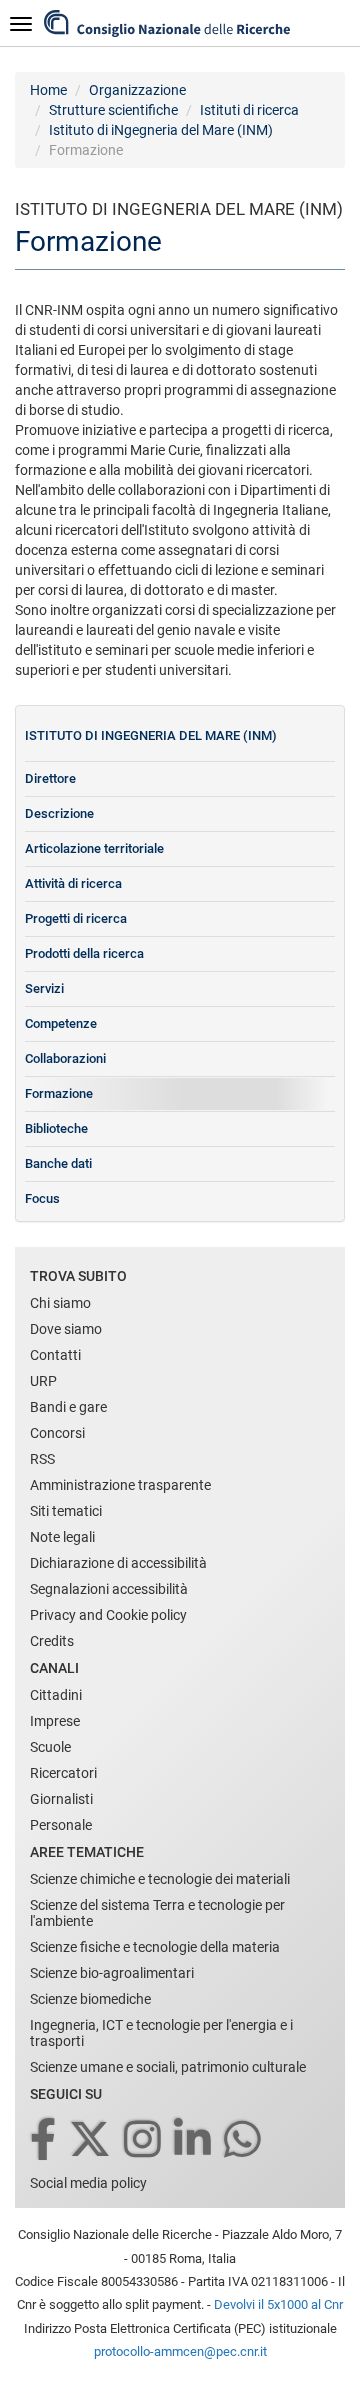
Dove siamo (66, 1329)
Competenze (61, 1023)
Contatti (55, 1355)
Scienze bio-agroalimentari (112, 1973)
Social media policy (88, 2183)
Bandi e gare (68, 1407)
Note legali (62, 1537)
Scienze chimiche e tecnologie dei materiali (160, 1879)
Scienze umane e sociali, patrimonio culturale (168, 2067)
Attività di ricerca (73, 883)
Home (48, 90)
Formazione (59, 1093)
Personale (61, 1825)
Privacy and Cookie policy (108, 1615)
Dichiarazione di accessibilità (118, 1563)
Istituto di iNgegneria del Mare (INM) (161, 130)
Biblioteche (56, 1128)
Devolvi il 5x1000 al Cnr (278, 2304)
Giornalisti (61, 1799)
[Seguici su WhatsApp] (244, 2140)
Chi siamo (60, 1303)
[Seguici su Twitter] (91, 2140)
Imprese (55, 1721)
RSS (42, 1459)
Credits (52, 1641)
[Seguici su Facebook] (44, 2140)
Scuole (50, 1747)
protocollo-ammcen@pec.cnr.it (180, 2351)
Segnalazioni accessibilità (109, 1589)
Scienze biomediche (90, 1999)
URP (43, 1381)
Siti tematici (66, 1511)
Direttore (50, 778)
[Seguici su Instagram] (144, 2140)
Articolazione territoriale (94, 848)
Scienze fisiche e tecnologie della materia (155, 1947)
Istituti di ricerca (249, 110)
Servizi (44, 988)
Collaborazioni (65, 1058)
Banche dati (58, 1163)
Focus (42, 1198)
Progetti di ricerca (76, 918)
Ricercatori (63, 1773)
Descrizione (59, 813)
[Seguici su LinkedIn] (194, 2140)
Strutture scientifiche (113, 110)
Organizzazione (137, 90)
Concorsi (57, 1433)
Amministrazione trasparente (120, 1485)
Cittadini (56, 1695)
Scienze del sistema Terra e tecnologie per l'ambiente (157, 1913)
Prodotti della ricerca (84, 953)
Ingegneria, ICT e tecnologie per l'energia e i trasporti (161, 2033)
